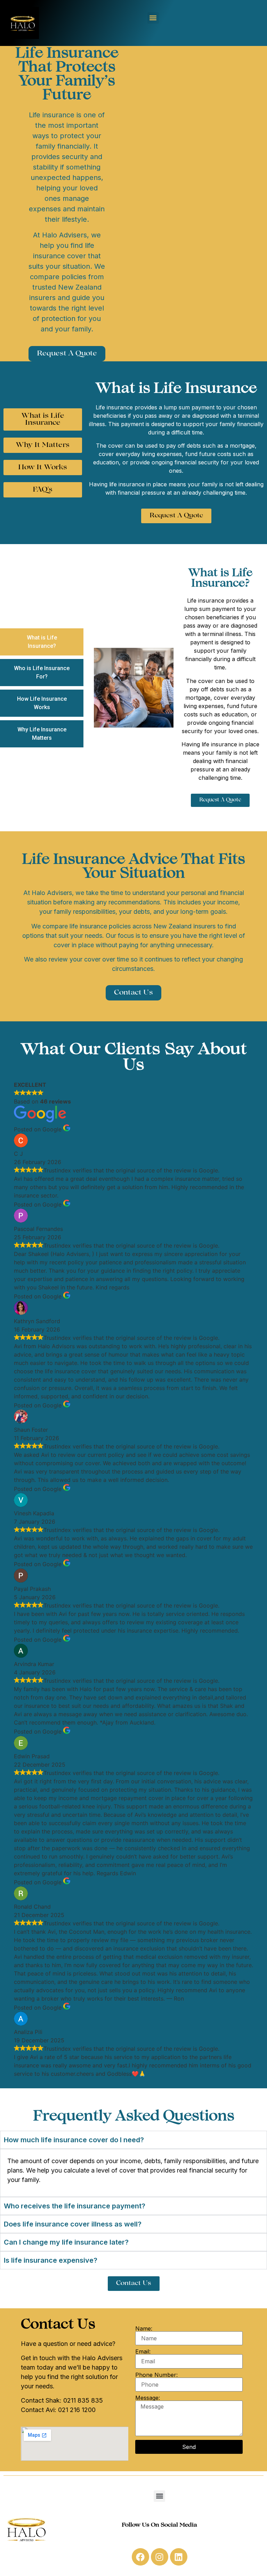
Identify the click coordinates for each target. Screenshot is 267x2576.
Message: (148, 2398)
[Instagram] (160, 2557)
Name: (144, 2328)
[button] (153, 18)
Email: (143, 2351)
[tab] (42, 642)
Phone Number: (156, 2375)
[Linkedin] (179, 2557)
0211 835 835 (83, 2400)
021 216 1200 (77, 2410)
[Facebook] (140, 2557)
